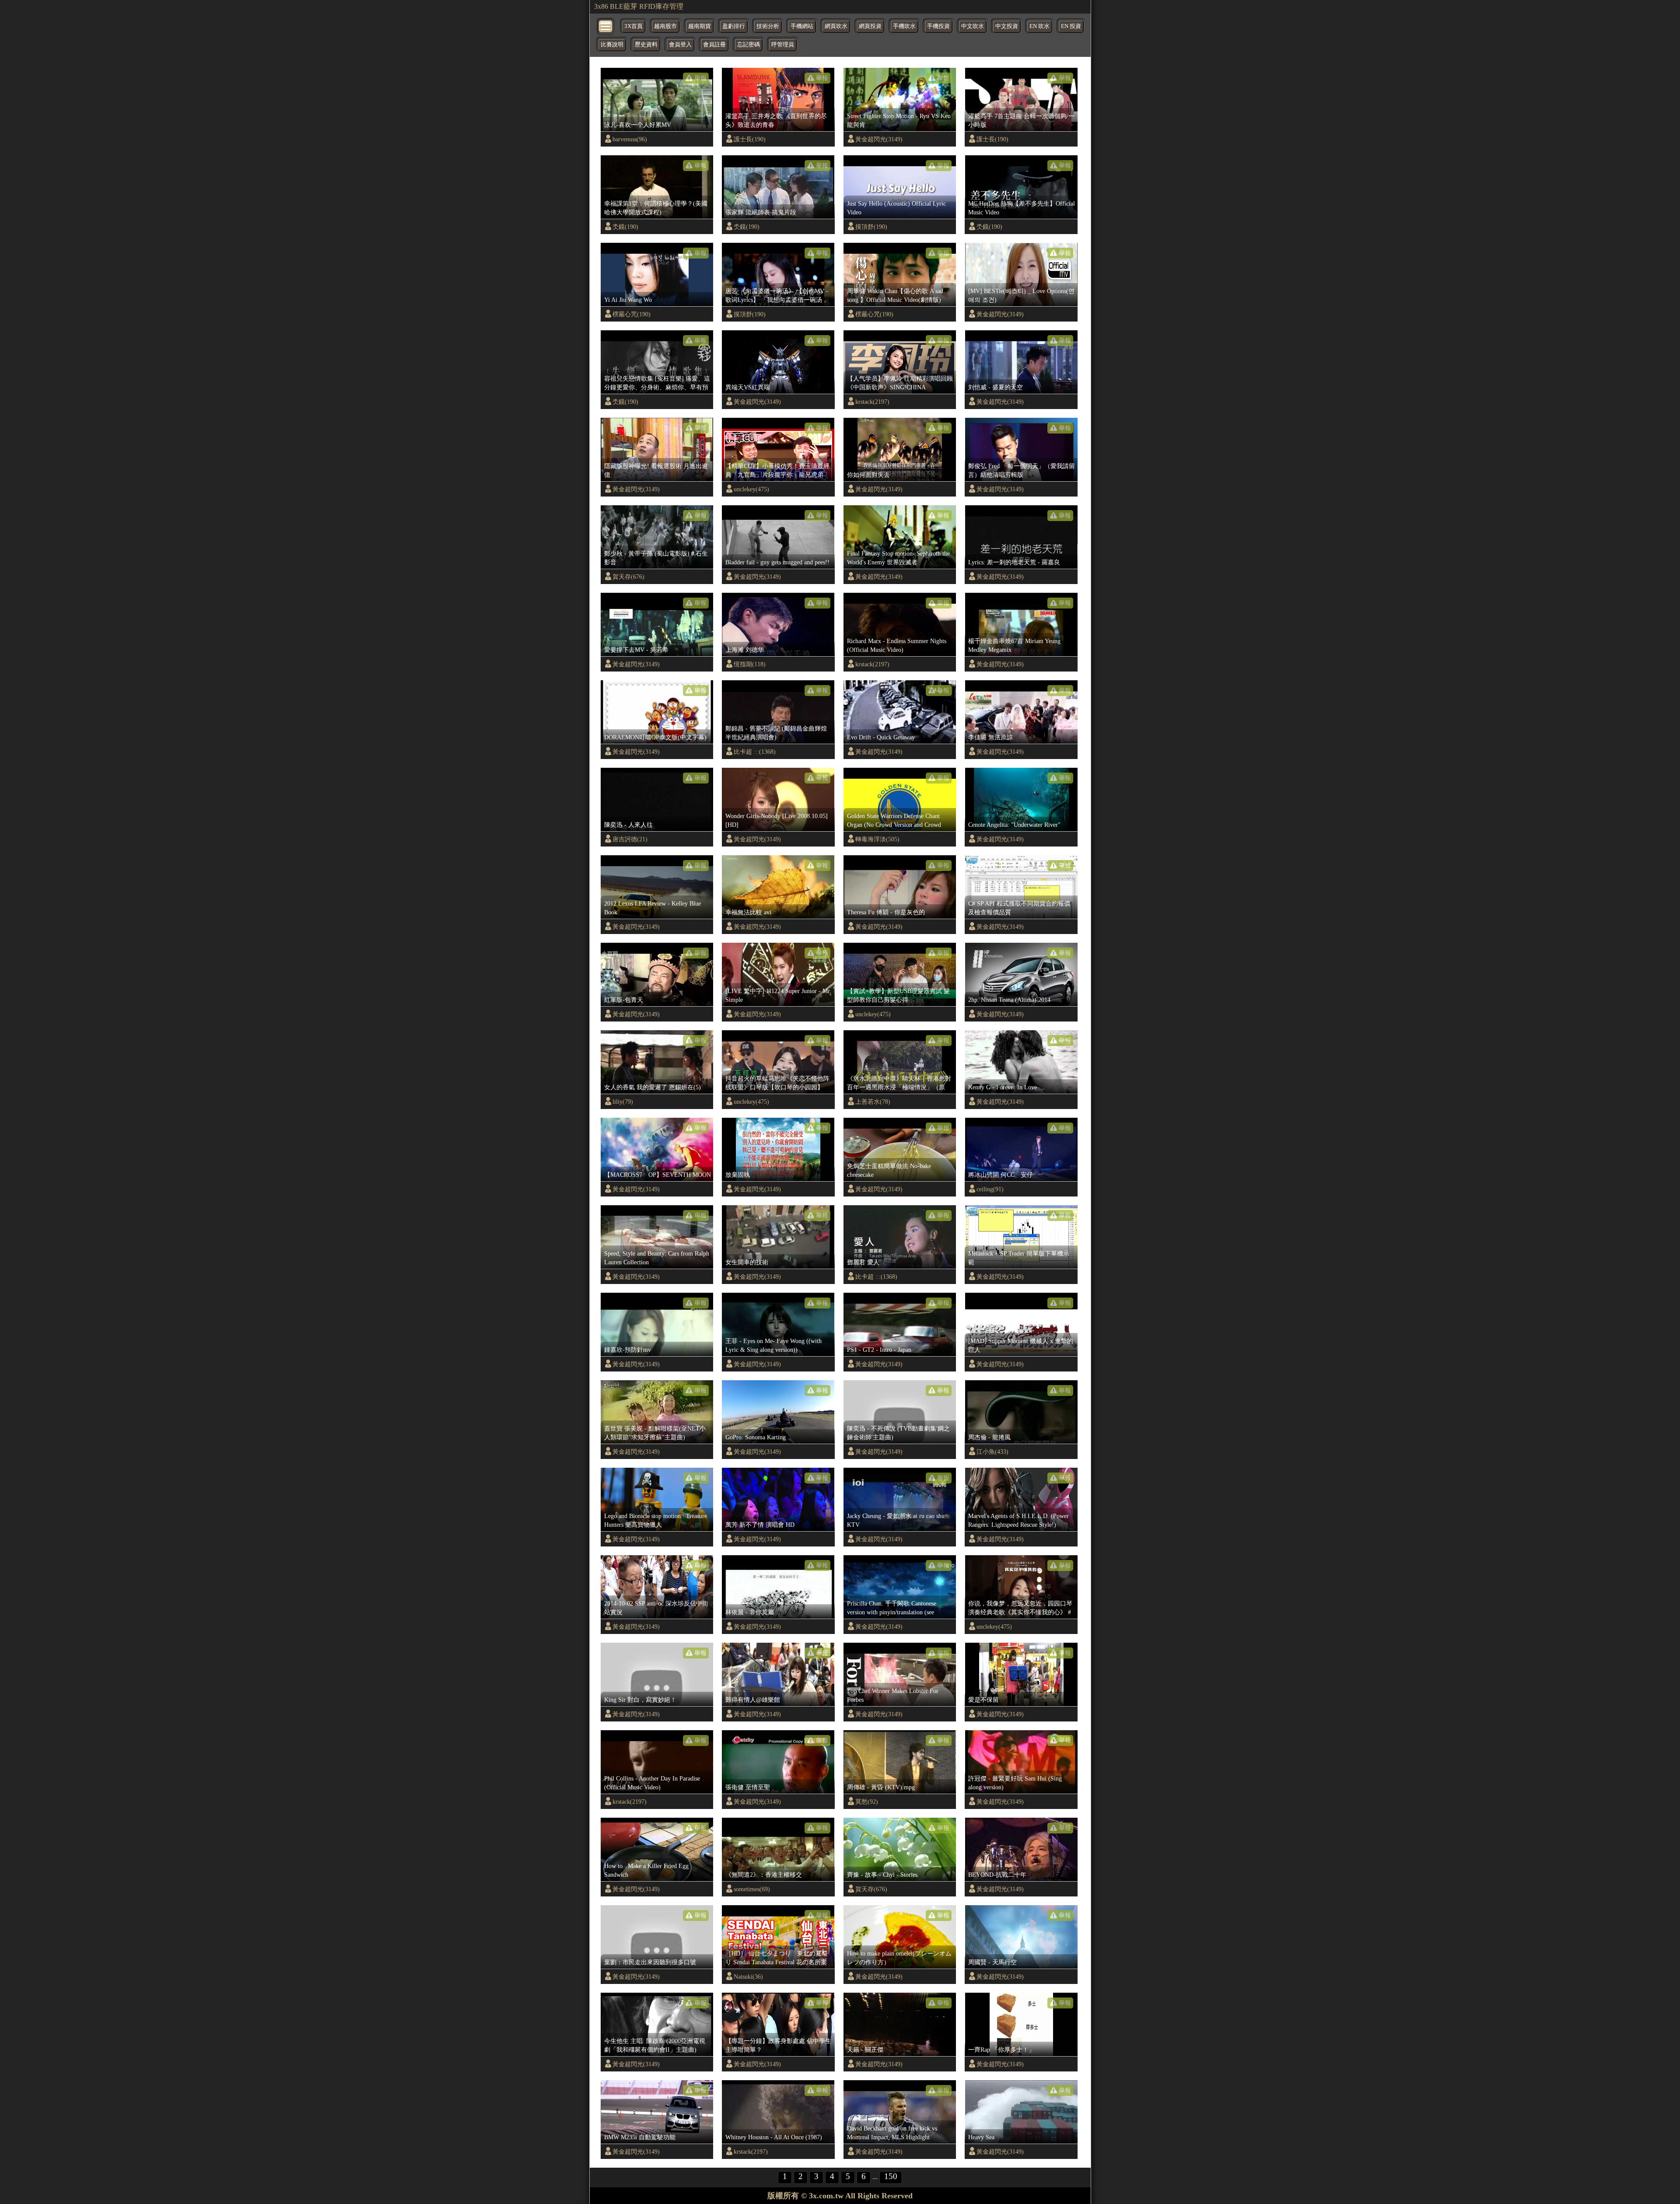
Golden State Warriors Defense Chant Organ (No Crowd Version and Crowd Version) (894, 821)
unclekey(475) (751, 489)
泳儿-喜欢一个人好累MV (638, 125)
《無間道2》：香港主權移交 (764, 1875)
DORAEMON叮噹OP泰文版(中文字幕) (655, 737)
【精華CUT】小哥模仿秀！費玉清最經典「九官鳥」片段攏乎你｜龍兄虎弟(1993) (777, 471)
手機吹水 (904, 26)
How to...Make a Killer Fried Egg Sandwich (646, 1870)
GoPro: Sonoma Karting (756, 1437)
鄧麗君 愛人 (863, 1262)
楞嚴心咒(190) (632, 314)
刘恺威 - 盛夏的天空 (996, 387)
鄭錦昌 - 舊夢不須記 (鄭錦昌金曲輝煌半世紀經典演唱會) (776, 733)
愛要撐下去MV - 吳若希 (636, 650)
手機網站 (802, 26)
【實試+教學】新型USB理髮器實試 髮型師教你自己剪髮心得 (898, 995)
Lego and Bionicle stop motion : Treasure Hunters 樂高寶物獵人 (656, 1520)
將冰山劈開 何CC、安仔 (1001, 1175)
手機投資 (938, 26)
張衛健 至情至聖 (748, 1787)
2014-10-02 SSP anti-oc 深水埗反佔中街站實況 (656, 1608)
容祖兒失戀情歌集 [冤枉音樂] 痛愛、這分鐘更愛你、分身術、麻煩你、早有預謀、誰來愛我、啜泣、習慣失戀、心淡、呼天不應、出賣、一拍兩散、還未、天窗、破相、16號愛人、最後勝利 (657, 383)
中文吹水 (973, 26)
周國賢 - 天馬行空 (992, 1962)
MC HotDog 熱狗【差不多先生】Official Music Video (1022, 208)
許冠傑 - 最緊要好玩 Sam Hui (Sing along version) (1015, 1783)
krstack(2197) (872, 402)
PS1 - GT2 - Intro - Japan (879, 1350)
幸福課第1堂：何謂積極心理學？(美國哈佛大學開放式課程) (656, 208)
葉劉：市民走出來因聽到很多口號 (650, 1962)
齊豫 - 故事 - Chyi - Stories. (883, 1875)
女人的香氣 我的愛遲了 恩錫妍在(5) (653, 1087)
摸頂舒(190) (871, 227)
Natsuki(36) (748, 1977)
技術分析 (768, 26)
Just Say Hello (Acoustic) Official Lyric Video (896, 208)
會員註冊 (714, 45)
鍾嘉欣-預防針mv (628, 1350)
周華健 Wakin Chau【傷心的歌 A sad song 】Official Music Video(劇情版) (895, 295)
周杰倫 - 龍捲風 (989, 1437)
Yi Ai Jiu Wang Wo (628, 300)
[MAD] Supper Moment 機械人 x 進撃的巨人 (1021, 1345)
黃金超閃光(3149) (879, 139)
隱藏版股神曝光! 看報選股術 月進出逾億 (656, 470)
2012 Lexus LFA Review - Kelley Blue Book (653, 908)
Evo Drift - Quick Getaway (881, 737)
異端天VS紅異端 (748, 387)
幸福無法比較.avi (748, 912)
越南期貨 (700, 26)
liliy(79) (623, 1102)
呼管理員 (783, 45)
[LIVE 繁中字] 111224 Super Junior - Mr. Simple (778, 995)
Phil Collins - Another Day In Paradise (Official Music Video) (652, 1783)
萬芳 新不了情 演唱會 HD (760, 1525)
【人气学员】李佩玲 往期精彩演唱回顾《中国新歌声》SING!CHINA (900, 383)
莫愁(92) (867, 1802)
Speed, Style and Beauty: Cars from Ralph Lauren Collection (657, 1258)
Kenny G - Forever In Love (1003, 1087)
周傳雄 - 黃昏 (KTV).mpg (881, 1787)
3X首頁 (633, 26)
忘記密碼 (749, 45)
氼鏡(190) (625, 227)
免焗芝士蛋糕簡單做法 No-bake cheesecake (889, 1170)
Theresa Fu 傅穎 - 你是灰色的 (886, 912)
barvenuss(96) (630, 139)
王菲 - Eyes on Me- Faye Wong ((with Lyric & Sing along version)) (773, 1345)
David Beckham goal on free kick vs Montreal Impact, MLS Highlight (892, 2133)
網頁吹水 (836, 26)
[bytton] (606, 26)
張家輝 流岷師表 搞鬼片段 (761, 212)
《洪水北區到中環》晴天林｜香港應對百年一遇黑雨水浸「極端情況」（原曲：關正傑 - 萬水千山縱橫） (899, 1083)
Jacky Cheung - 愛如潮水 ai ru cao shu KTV (896, 1520)
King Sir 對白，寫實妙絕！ (640, 1700)
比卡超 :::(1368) (755, 752)
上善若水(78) (873, 1102)
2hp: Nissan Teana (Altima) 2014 (1009, 1000)
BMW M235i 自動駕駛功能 (640, 2137)
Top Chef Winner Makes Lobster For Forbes (893, 1695)
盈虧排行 (734, 26)
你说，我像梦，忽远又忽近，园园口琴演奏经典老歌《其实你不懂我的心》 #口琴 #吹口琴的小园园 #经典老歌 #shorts (1020, 1608)
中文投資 (1007, 26)
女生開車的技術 (747, 1262)
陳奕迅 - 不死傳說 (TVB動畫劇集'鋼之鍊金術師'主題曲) (898, 1433)
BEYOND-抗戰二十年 (997, 1875)
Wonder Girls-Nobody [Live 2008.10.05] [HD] (777, 820)
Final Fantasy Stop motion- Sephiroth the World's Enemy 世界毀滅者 (898, 558)
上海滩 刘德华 (745, 650)
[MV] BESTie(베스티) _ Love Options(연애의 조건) (1021, 295)
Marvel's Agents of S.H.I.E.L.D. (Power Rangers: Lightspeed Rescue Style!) (1018, 1520)
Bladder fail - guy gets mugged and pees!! (777, 562)
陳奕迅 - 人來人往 (628, 825)
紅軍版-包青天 (624, 1000)
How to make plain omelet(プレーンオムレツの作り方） (899, 1958)
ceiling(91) (990, 1189)
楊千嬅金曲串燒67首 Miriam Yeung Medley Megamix (1014, 645)
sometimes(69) (752, 1889)
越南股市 (665, 26)
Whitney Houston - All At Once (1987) (774, 2137)
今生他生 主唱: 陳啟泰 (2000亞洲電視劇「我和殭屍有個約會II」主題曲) (655, 2045)
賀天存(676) (628, 577)
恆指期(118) (750, 664)
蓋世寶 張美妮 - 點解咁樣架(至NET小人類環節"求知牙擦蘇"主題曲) (655, 1433)
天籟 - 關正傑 (865, 2050)
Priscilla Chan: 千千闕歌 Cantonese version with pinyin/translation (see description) (892, 1608)
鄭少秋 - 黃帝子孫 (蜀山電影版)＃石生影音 (656, 558)
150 (891, 2176)
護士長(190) (750, 139)
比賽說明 (612, 45)
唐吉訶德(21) (630, 839)
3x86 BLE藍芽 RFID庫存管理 (639, 6)
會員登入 (680, 45)
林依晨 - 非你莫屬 (750, 1612)
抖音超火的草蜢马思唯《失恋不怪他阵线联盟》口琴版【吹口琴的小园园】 (777, 1083)
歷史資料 (646, 45)
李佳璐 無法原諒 (990, 737)
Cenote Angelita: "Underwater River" (1014, 825)
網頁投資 (870, 26)
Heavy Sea (981, 2137)
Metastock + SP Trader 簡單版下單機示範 (1019, 1258)
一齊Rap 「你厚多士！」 (1001, 2050)
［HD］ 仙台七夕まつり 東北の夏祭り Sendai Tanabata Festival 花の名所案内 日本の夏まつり (777, 1958)
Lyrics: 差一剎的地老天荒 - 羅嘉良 (1014, 562)
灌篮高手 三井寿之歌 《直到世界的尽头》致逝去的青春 (776, 120)
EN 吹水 (1039, 26)
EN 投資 (1071, 26)
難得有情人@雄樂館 (753, 1700)
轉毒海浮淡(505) (877, 839)
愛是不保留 (983, 1700)
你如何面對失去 (868, 475)
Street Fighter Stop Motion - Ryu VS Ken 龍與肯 (899, 120)
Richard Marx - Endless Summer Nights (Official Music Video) (897, 645)
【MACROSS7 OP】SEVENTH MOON (658, 1175)
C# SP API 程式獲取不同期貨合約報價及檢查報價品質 (1019, 908)
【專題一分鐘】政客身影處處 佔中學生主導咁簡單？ (778, 2045)
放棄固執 (738, 1175)
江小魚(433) (992, 1452)
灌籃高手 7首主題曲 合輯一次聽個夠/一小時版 (1021, 120)
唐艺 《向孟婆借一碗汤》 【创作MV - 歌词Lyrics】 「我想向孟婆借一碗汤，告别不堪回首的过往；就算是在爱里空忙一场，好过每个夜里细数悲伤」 (777, 296)
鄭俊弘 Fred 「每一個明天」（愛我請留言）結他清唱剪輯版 (1022, 470)
